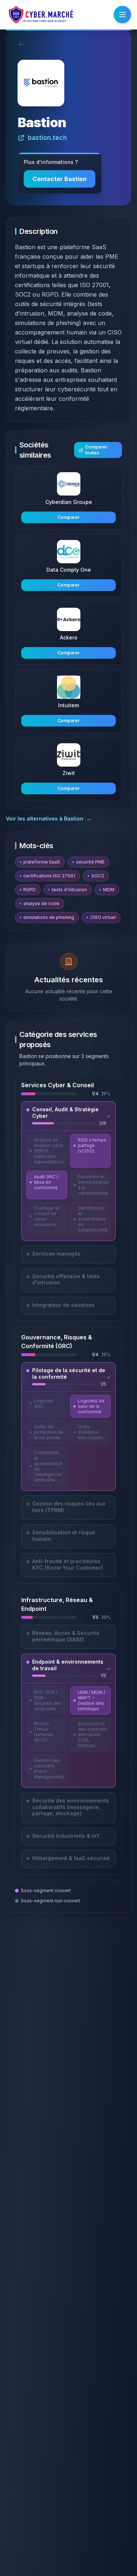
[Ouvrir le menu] (122, 15)
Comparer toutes (96, 450)
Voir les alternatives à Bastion (49, 819)
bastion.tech (47, 138)
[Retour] (21, 44)
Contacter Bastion (60, 179)
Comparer (68, 517)
